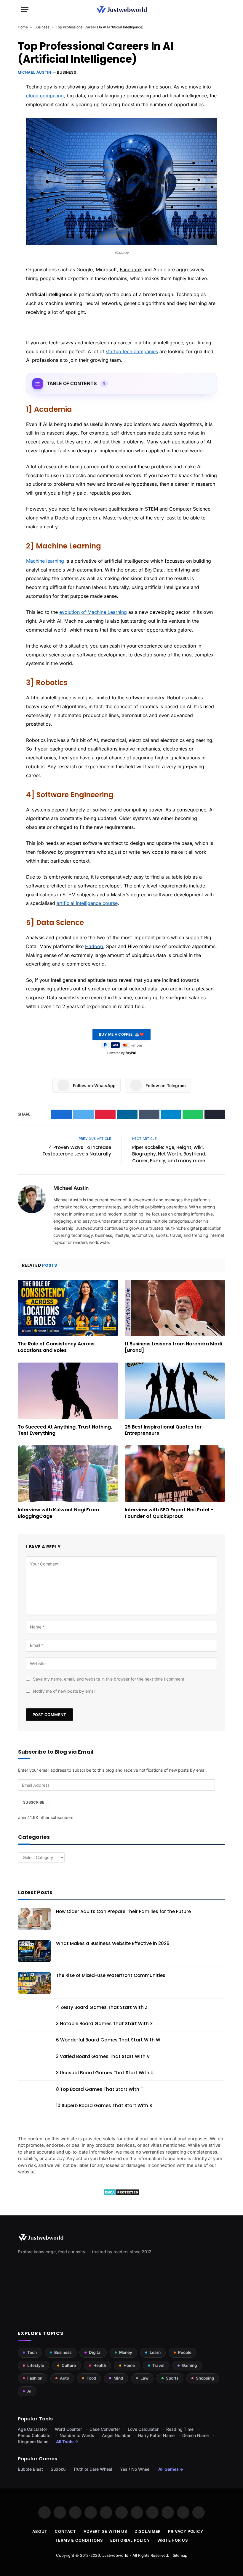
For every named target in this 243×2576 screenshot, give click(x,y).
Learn (155, 2352)
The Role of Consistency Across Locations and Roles (56, 1347)
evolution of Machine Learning (93, 612)
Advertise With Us (105, 2531)
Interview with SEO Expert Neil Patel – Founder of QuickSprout (169, 1513)
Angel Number (116, 2435)
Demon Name (195, 2435)
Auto (64, 2378)
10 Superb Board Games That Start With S (104, 2105)
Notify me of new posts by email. (65, 1691)
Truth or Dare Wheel (93, 2469)
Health (100, 2365)
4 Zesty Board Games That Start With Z (102, 2007)
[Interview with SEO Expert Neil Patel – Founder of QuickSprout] (175, 1474)
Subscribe (34, 1802)
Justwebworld (115, 2555)
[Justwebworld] (122, 10)
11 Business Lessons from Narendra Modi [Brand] (173, 1347)
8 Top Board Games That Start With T (100, 2089)
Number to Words (77, 2435)
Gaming (189, 2365)
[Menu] (25, 10)
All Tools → (67, 2442)
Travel (158, 2365)
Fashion (35, 2378)
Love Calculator (143, 2429)
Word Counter (68, 2429)
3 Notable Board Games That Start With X (104, 2024)
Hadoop (94, 946)
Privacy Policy (186, 2531)
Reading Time (180, 2429)
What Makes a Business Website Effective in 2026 (113, 1943)
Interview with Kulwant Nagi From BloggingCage (58, 1513)
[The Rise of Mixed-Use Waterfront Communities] (34, 1983)
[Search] (220, 10)
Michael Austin (34, 72)
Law (144, 2378)
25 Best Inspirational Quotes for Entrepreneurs (163, 1430)
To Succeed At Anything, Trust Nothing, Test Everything (65, 1430)
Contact (65, 2531)
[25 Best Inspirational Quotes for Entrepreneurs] (175, 1391)
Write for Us (173, 2540)
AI (29, 2391)
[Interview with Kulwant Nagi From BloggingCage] (68, 1474)
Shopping (205, 2378)
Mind (118, 2378)
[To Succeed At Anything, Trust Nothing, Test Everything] (68, 1391)
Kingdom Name (33, 2442)
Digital (95, 2352)
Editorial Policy (130, 2540)
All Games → (171, 2469)
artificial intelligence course (87, 903)
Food (91, 2378)
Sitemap (180, 2555)
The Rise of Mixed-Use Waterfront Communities (111, 1975)
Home (23, 27)
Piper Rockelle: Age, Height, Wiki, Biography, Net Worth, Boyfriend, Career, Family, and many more (169, 1154)
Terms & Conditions (79, 2540)
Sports (172, 2378)
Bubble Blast (30, 2469)
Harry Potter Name (156, 2435)
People (185, 2352)
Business (42, 27)
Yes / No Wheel (135, 2469)
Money (126, 2352)
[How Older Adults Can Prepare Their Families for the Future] (34, 1919)
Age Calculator (32, 2429)
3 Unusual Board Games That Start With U (105, 2073)
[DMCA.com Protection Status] (122, 2194)
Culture (69, 2365)
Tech (32, 2352)
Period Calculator (35, 2435)
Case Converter (105, 2429)
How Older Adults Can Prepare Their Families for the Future (123, 1911)
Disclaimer (148, 2531)
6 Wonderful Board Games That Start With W (108, 2040)
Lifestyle (36, 2365)
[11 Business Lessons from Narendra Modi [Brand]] (175, 1308)
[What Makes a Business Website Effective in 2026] (34, 1951)
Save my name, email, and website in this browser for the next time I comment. (109, 1679)
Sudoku (58, 2469)
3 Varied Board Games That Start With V (103, 2056)
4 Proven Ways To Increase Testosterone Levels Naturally (77, 1151)
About (40, 2531)
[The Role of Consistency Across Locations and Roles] (68, 1308)
